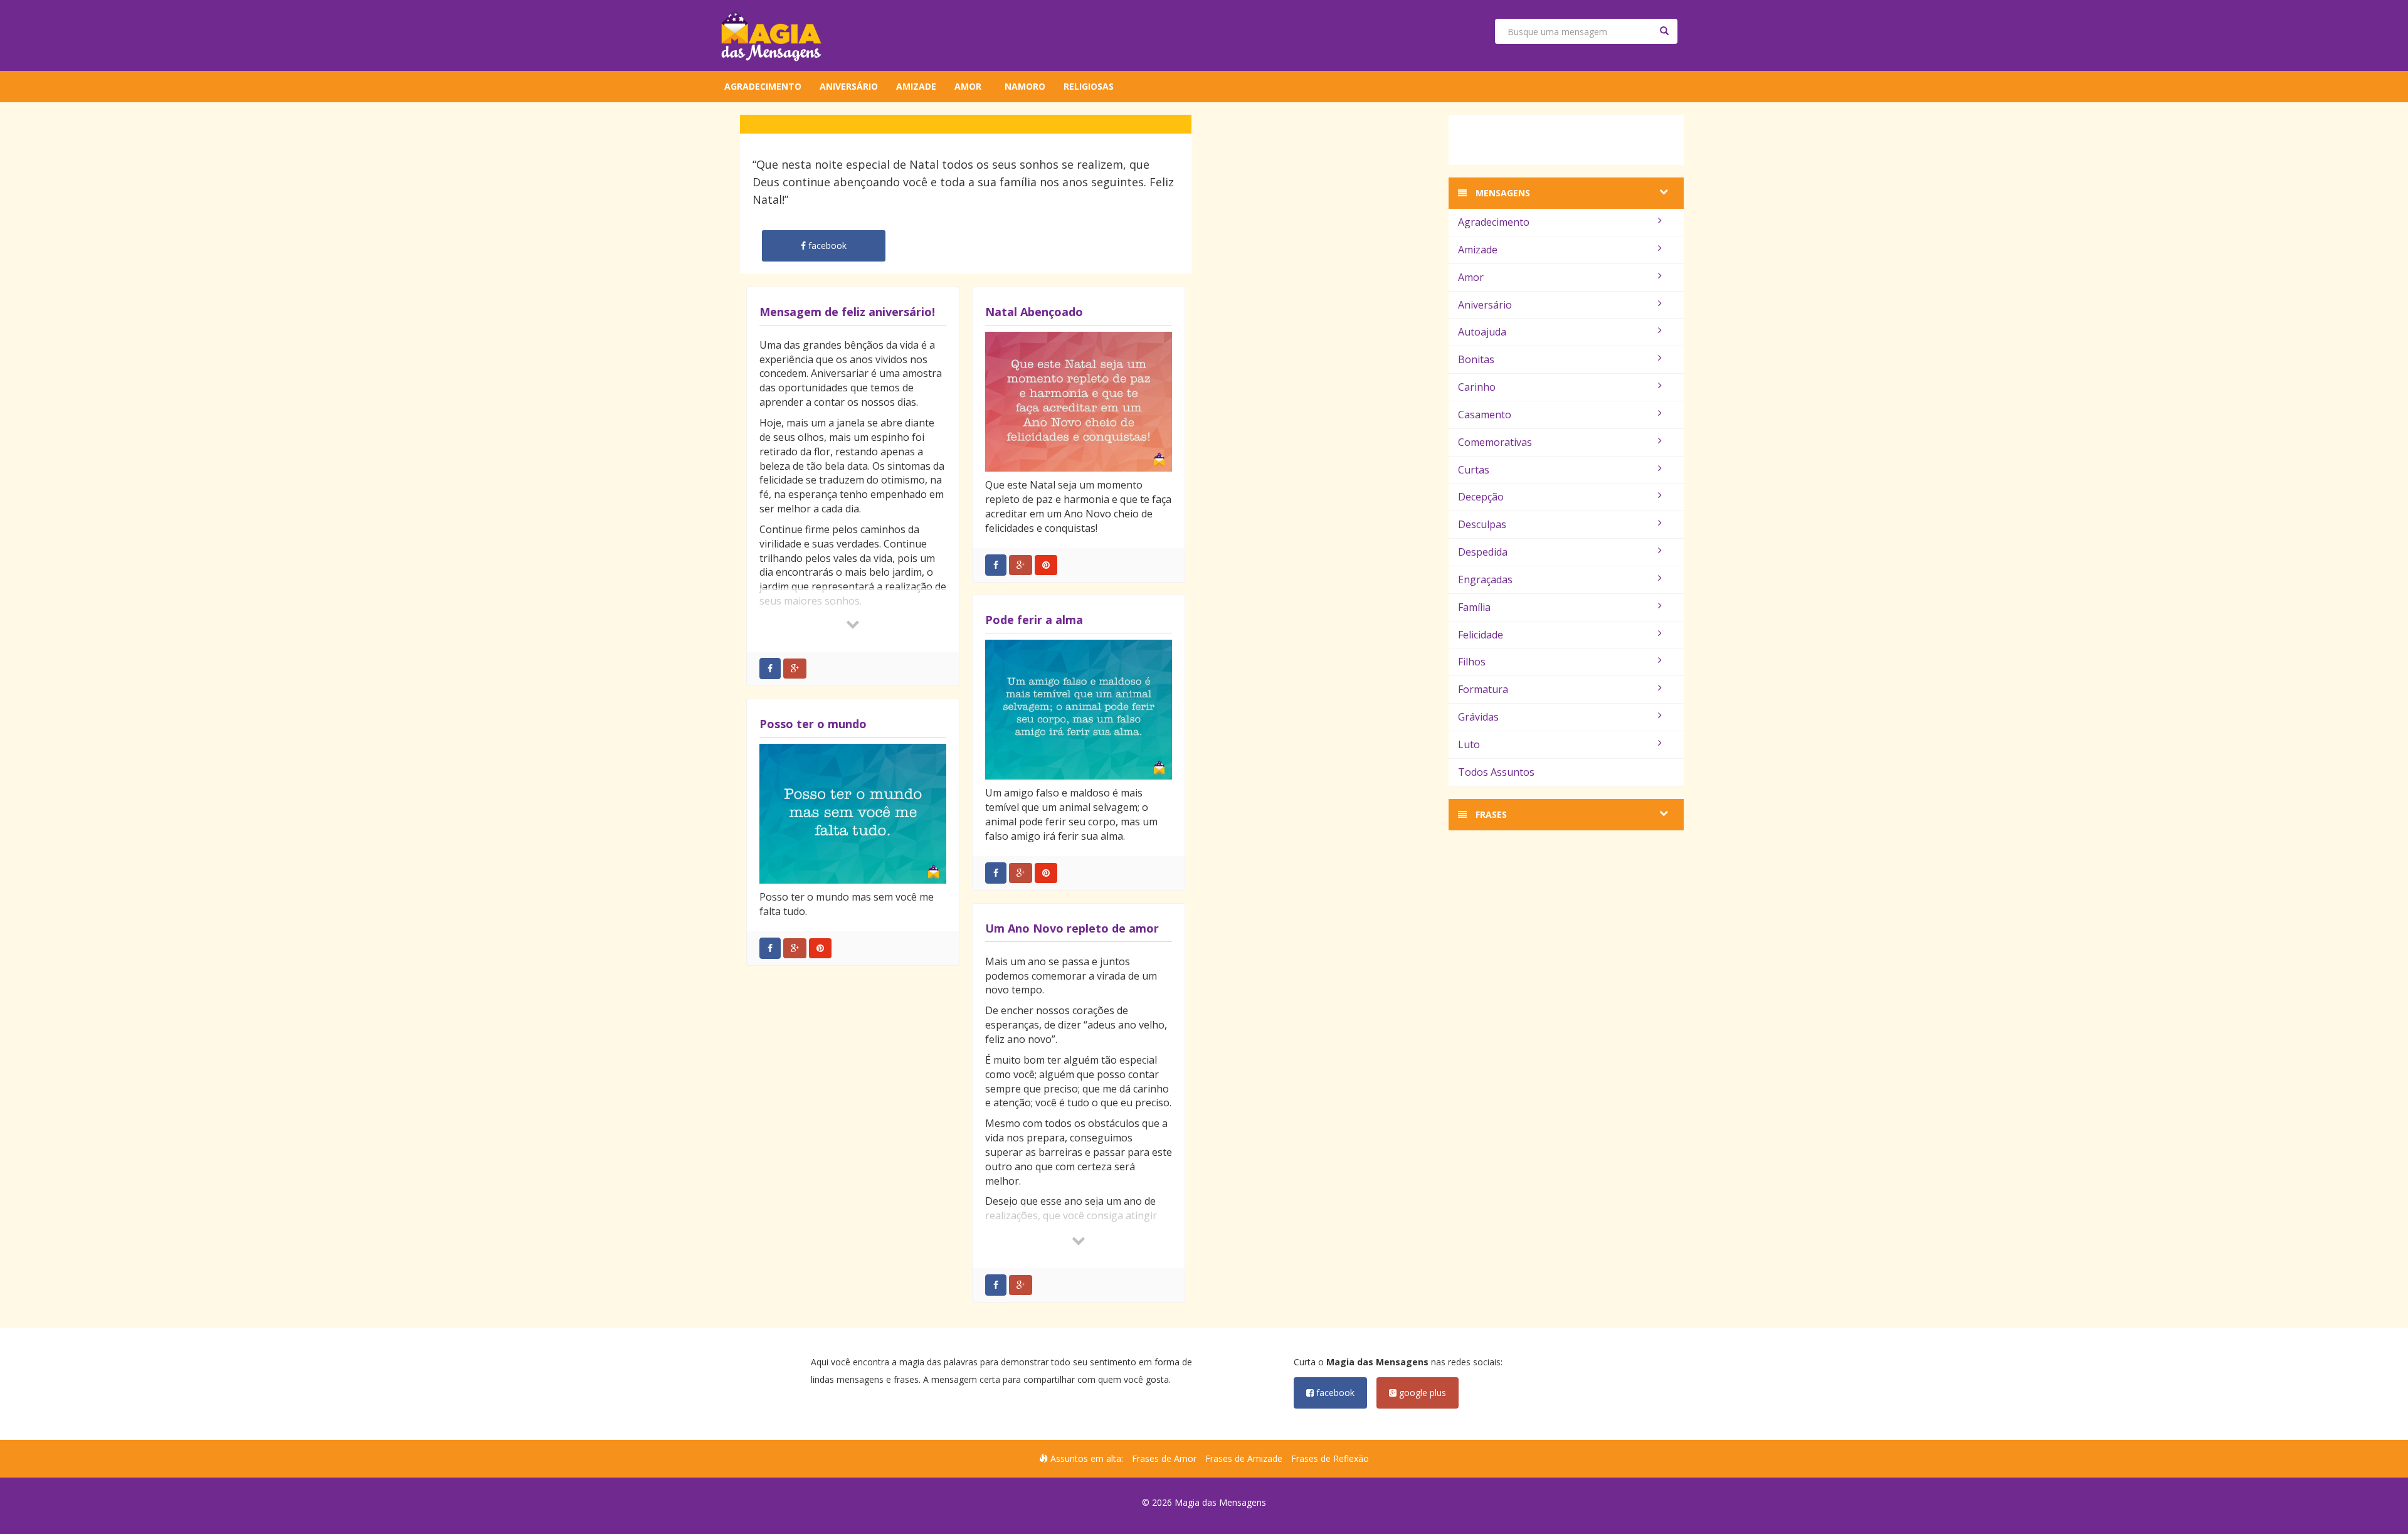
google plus (1421, 1393)
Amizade (916, 86)
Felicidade (1481, 635)
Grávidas (1478, 717)
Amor (968, 86)
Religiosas (1089, 86)
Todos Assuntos (1496, 772)
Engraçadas (1485, 579)
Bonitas (1476, 359)
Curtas (1474, 470)
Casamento (1485, 415)
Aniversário (849, 86)
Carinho (1477, 387)
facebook (1334, 1393)
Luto (1469, 744)
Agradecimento (763, 86)
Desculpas (1482, 524)
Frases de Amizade (1244, 1458)
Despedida (1483, 552)
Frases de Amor (1164, 1458)
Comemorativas (1495, 442)
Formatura (1483, 689)
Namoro (1025, 86)
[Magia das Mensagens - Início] (771, 35)
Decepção (1481, 497)
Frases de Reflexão (1330, 1458)
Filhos (1472, 662)
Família (1474, 607)
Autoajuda (1482, 332)
